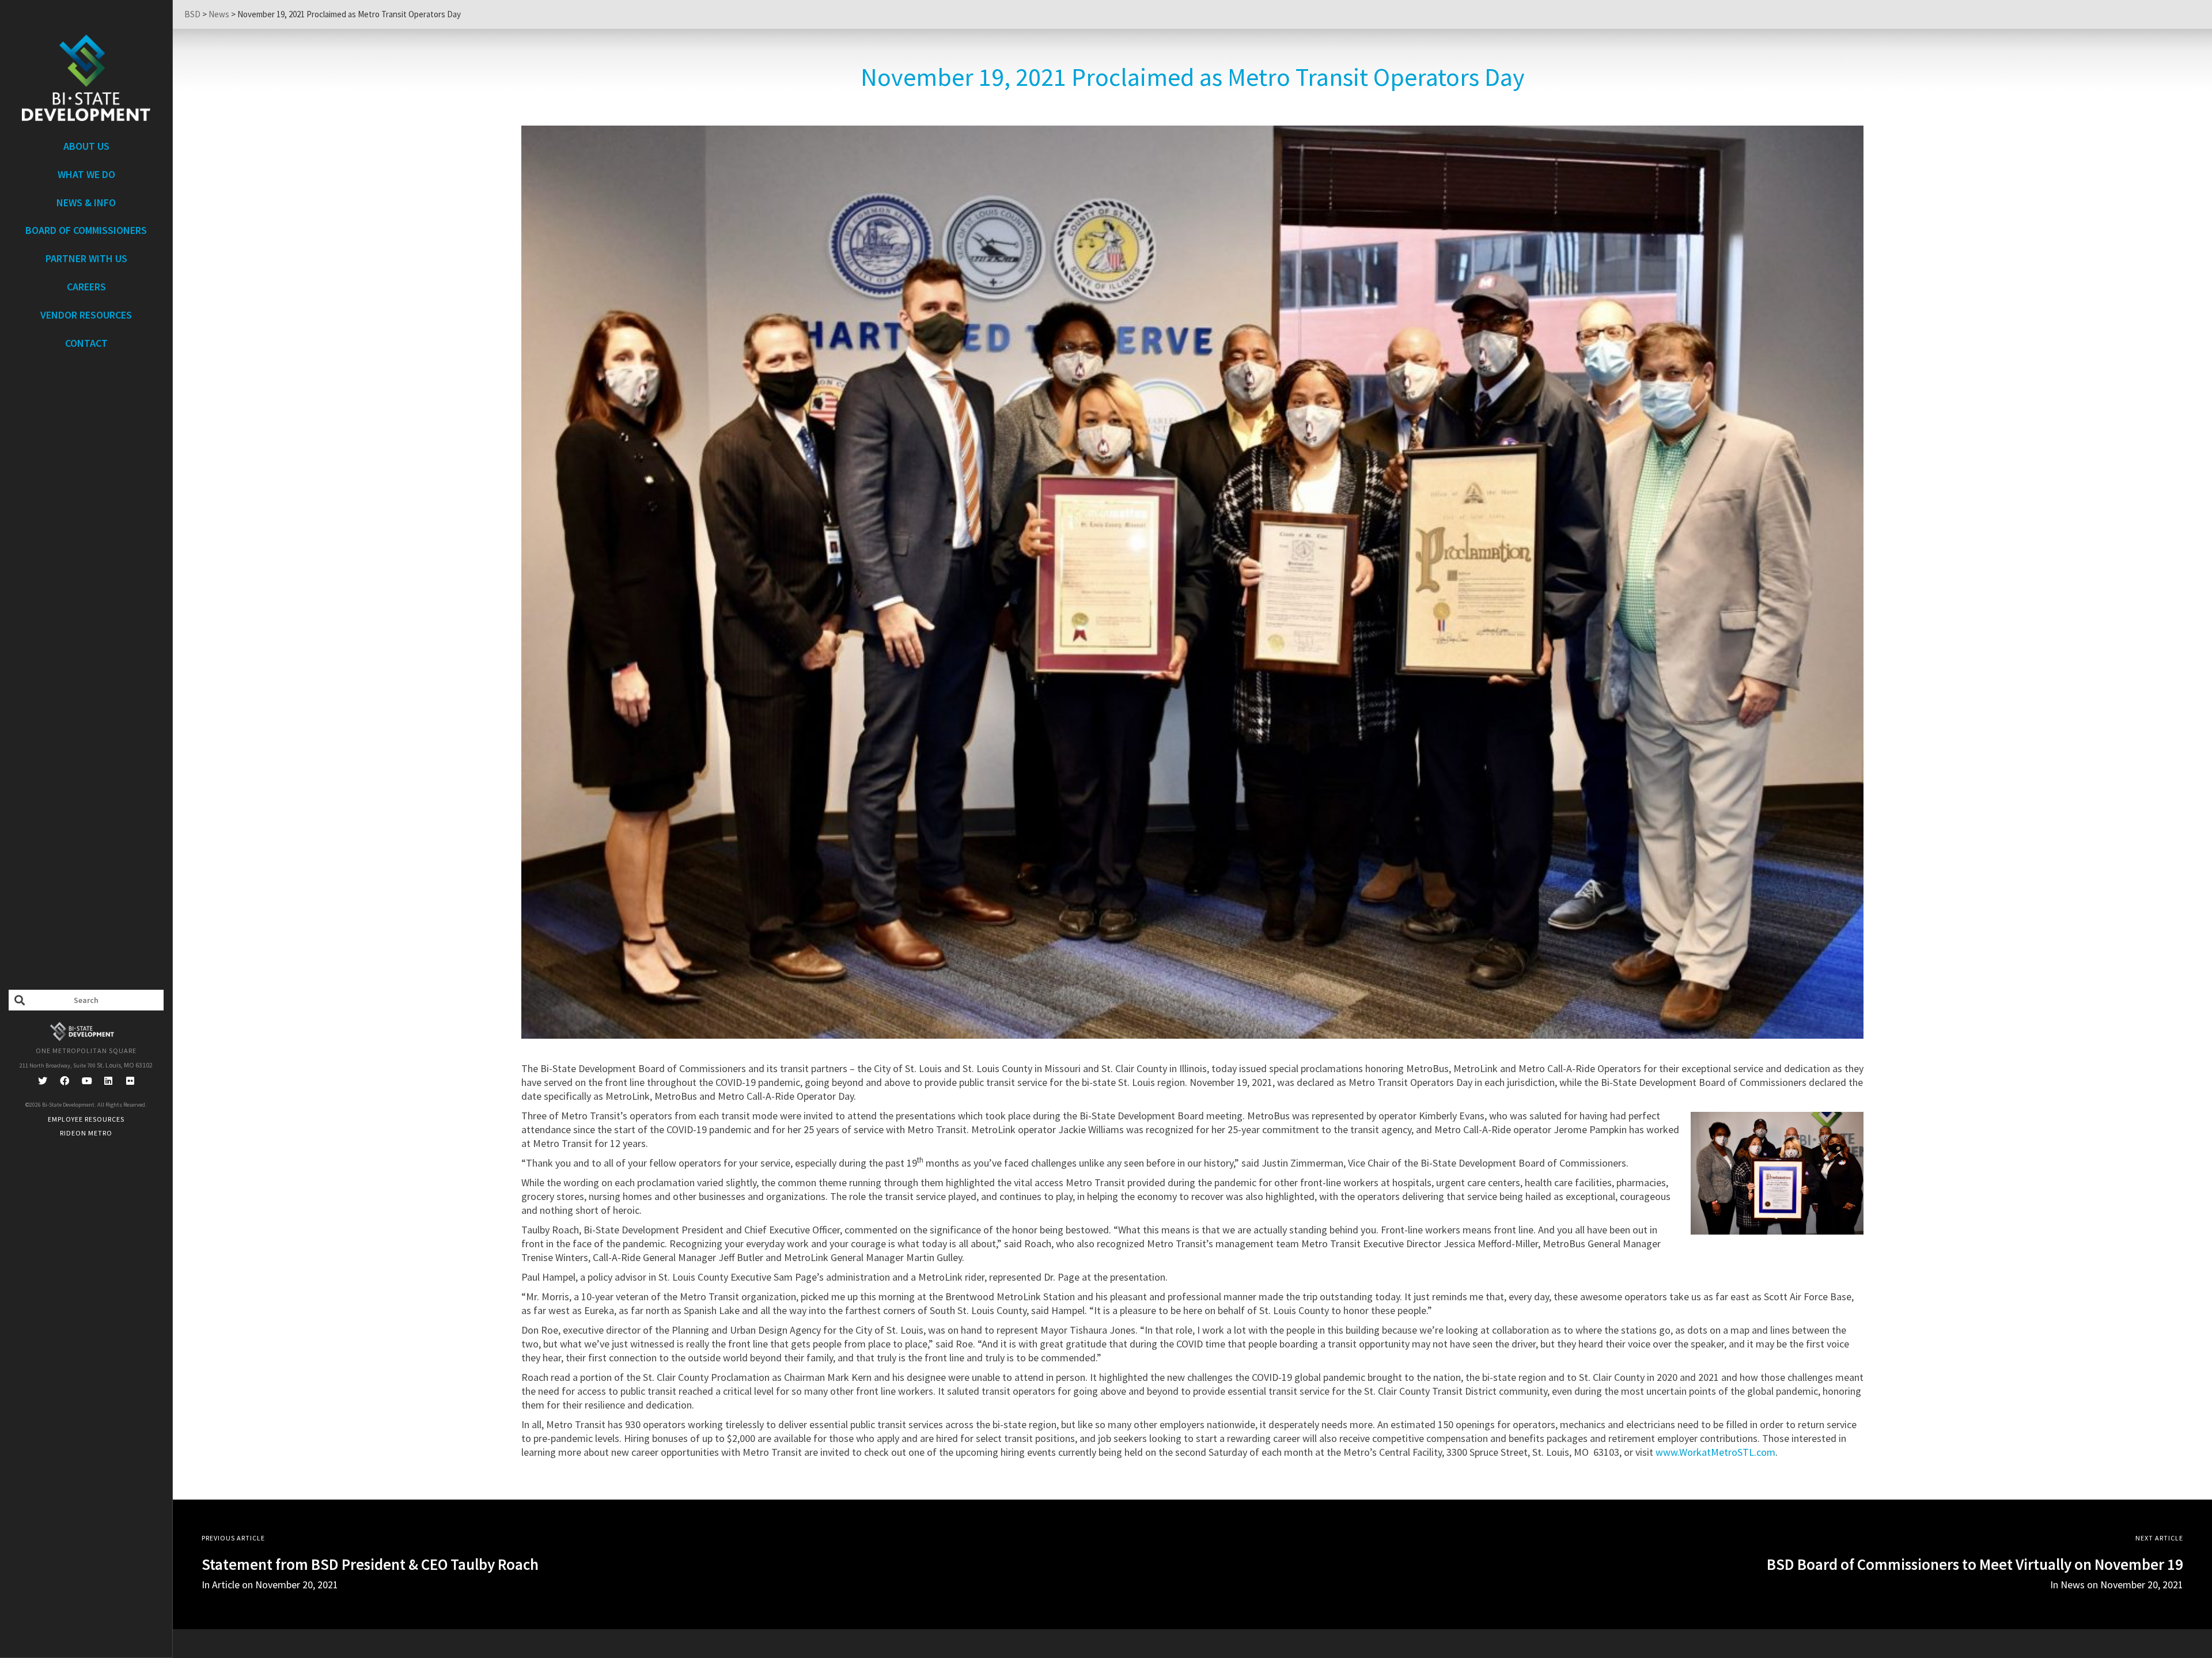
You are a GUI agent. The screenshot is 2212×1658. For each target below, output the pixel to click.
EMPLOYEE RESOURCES (86, 1119)
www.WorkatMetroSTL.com (1715, 1452)
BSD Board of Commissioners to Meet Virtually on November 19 (1975, 1564)
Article (226, 1585)
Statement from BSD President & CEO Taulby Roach (370, 1564)
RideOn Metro (86, 1133)
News (2073, 1585)
